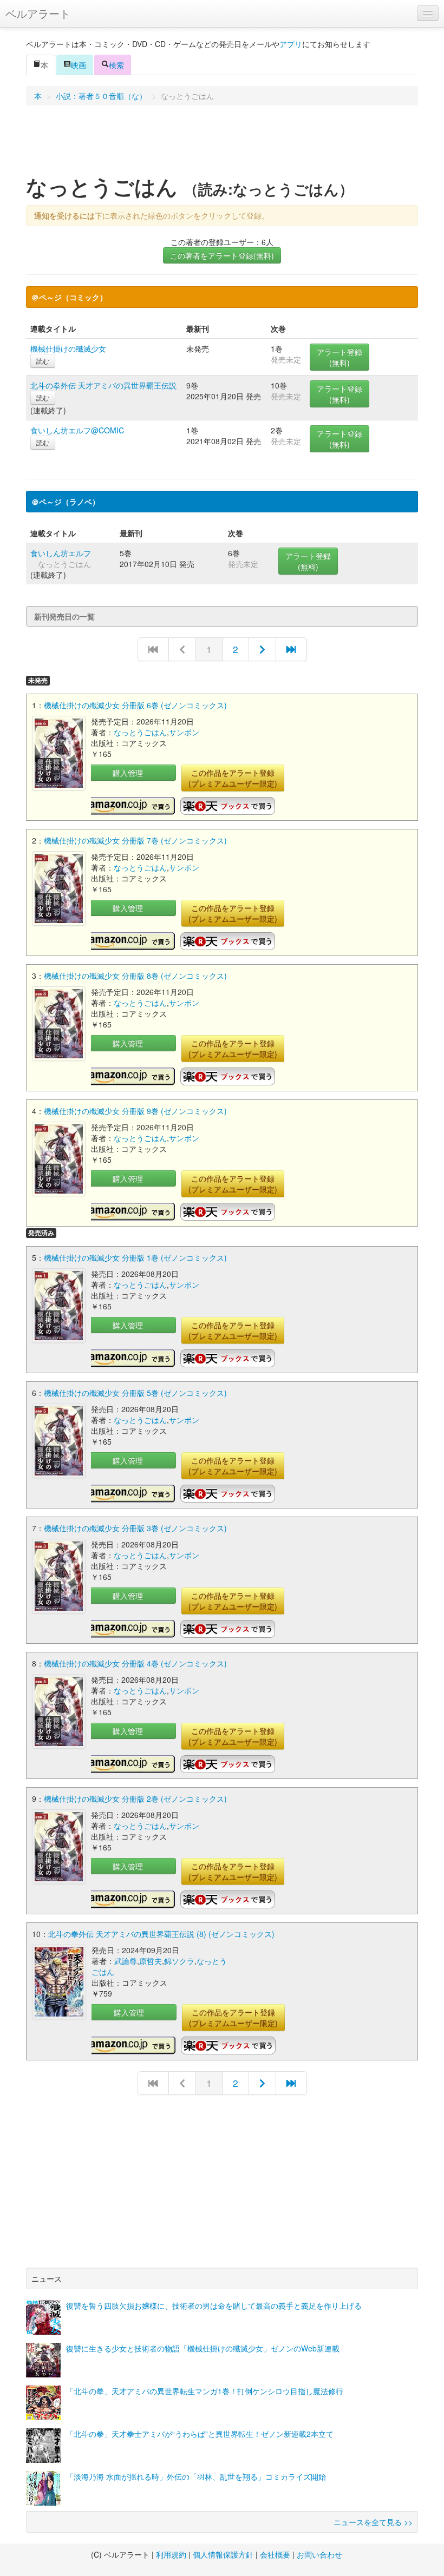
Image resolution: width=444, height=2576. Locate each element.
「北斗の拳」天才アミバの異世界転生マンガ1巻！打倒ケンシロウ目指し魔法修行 (205, 2391)
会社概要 (275, 2554)
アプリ (291, 44)
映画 (79, 65)
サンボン (184, 732)
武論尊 (126, 1961)
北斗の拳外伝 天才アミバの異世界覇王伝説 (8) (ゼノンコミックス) (161, 1934)
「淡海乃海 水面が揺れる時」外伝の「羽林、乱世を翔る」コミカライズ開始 (196, 2476)
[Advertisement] (222, 143)
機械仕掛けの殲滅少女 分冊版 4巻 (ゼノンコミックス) (135, 1663)
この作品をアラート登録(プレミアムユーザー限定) (233, 778)
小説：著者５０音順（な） (101, 96)
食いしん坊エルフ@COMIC (77, 430)
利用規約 (171, 2554)
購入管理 (128, 773)
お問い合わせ (319, 2554)
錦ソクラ (179, 1961)
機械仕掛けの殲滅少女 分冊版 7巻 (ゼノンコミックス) (135, 840)
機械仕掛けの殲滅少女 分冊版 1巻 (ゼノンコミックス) (135, 1257)
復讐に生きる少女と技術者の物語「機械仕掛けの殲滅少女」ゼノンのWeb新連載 (203, 2348)
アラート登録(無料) (339, 357)
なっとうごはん (140, 732)
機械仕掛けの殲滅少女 (68, 348)
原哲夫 (151, 1961)
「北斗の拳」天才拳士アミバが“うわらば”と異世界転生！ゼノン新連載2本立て (200, 2434)
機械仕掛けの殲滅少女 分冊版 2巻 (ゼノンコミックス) (135, 1798)
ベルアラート (38, 13)
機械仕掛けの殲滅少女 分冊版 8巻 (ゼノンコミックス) (135, 976)
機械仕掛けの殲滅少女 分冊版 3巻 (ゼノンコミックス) (135, 1528)
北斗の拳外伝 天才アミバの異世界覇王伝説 (103, 385)
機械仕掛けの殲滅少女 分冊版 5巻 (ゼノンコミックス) (135, 1393)
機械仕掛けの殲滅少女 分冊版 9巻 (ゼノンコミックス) (135, 1111)
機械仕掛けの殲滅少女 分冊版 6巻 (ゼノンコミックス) (135, 705)
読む (43, 361)
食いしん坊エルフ (61, 553)
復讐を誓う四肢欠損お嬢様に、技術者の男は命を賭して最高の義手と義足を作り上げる (214, 2305)
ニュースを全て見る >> (373, 2522)
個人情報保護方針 (223, 2554)
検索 (116, 65)
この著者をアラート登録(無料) (222, 255)
